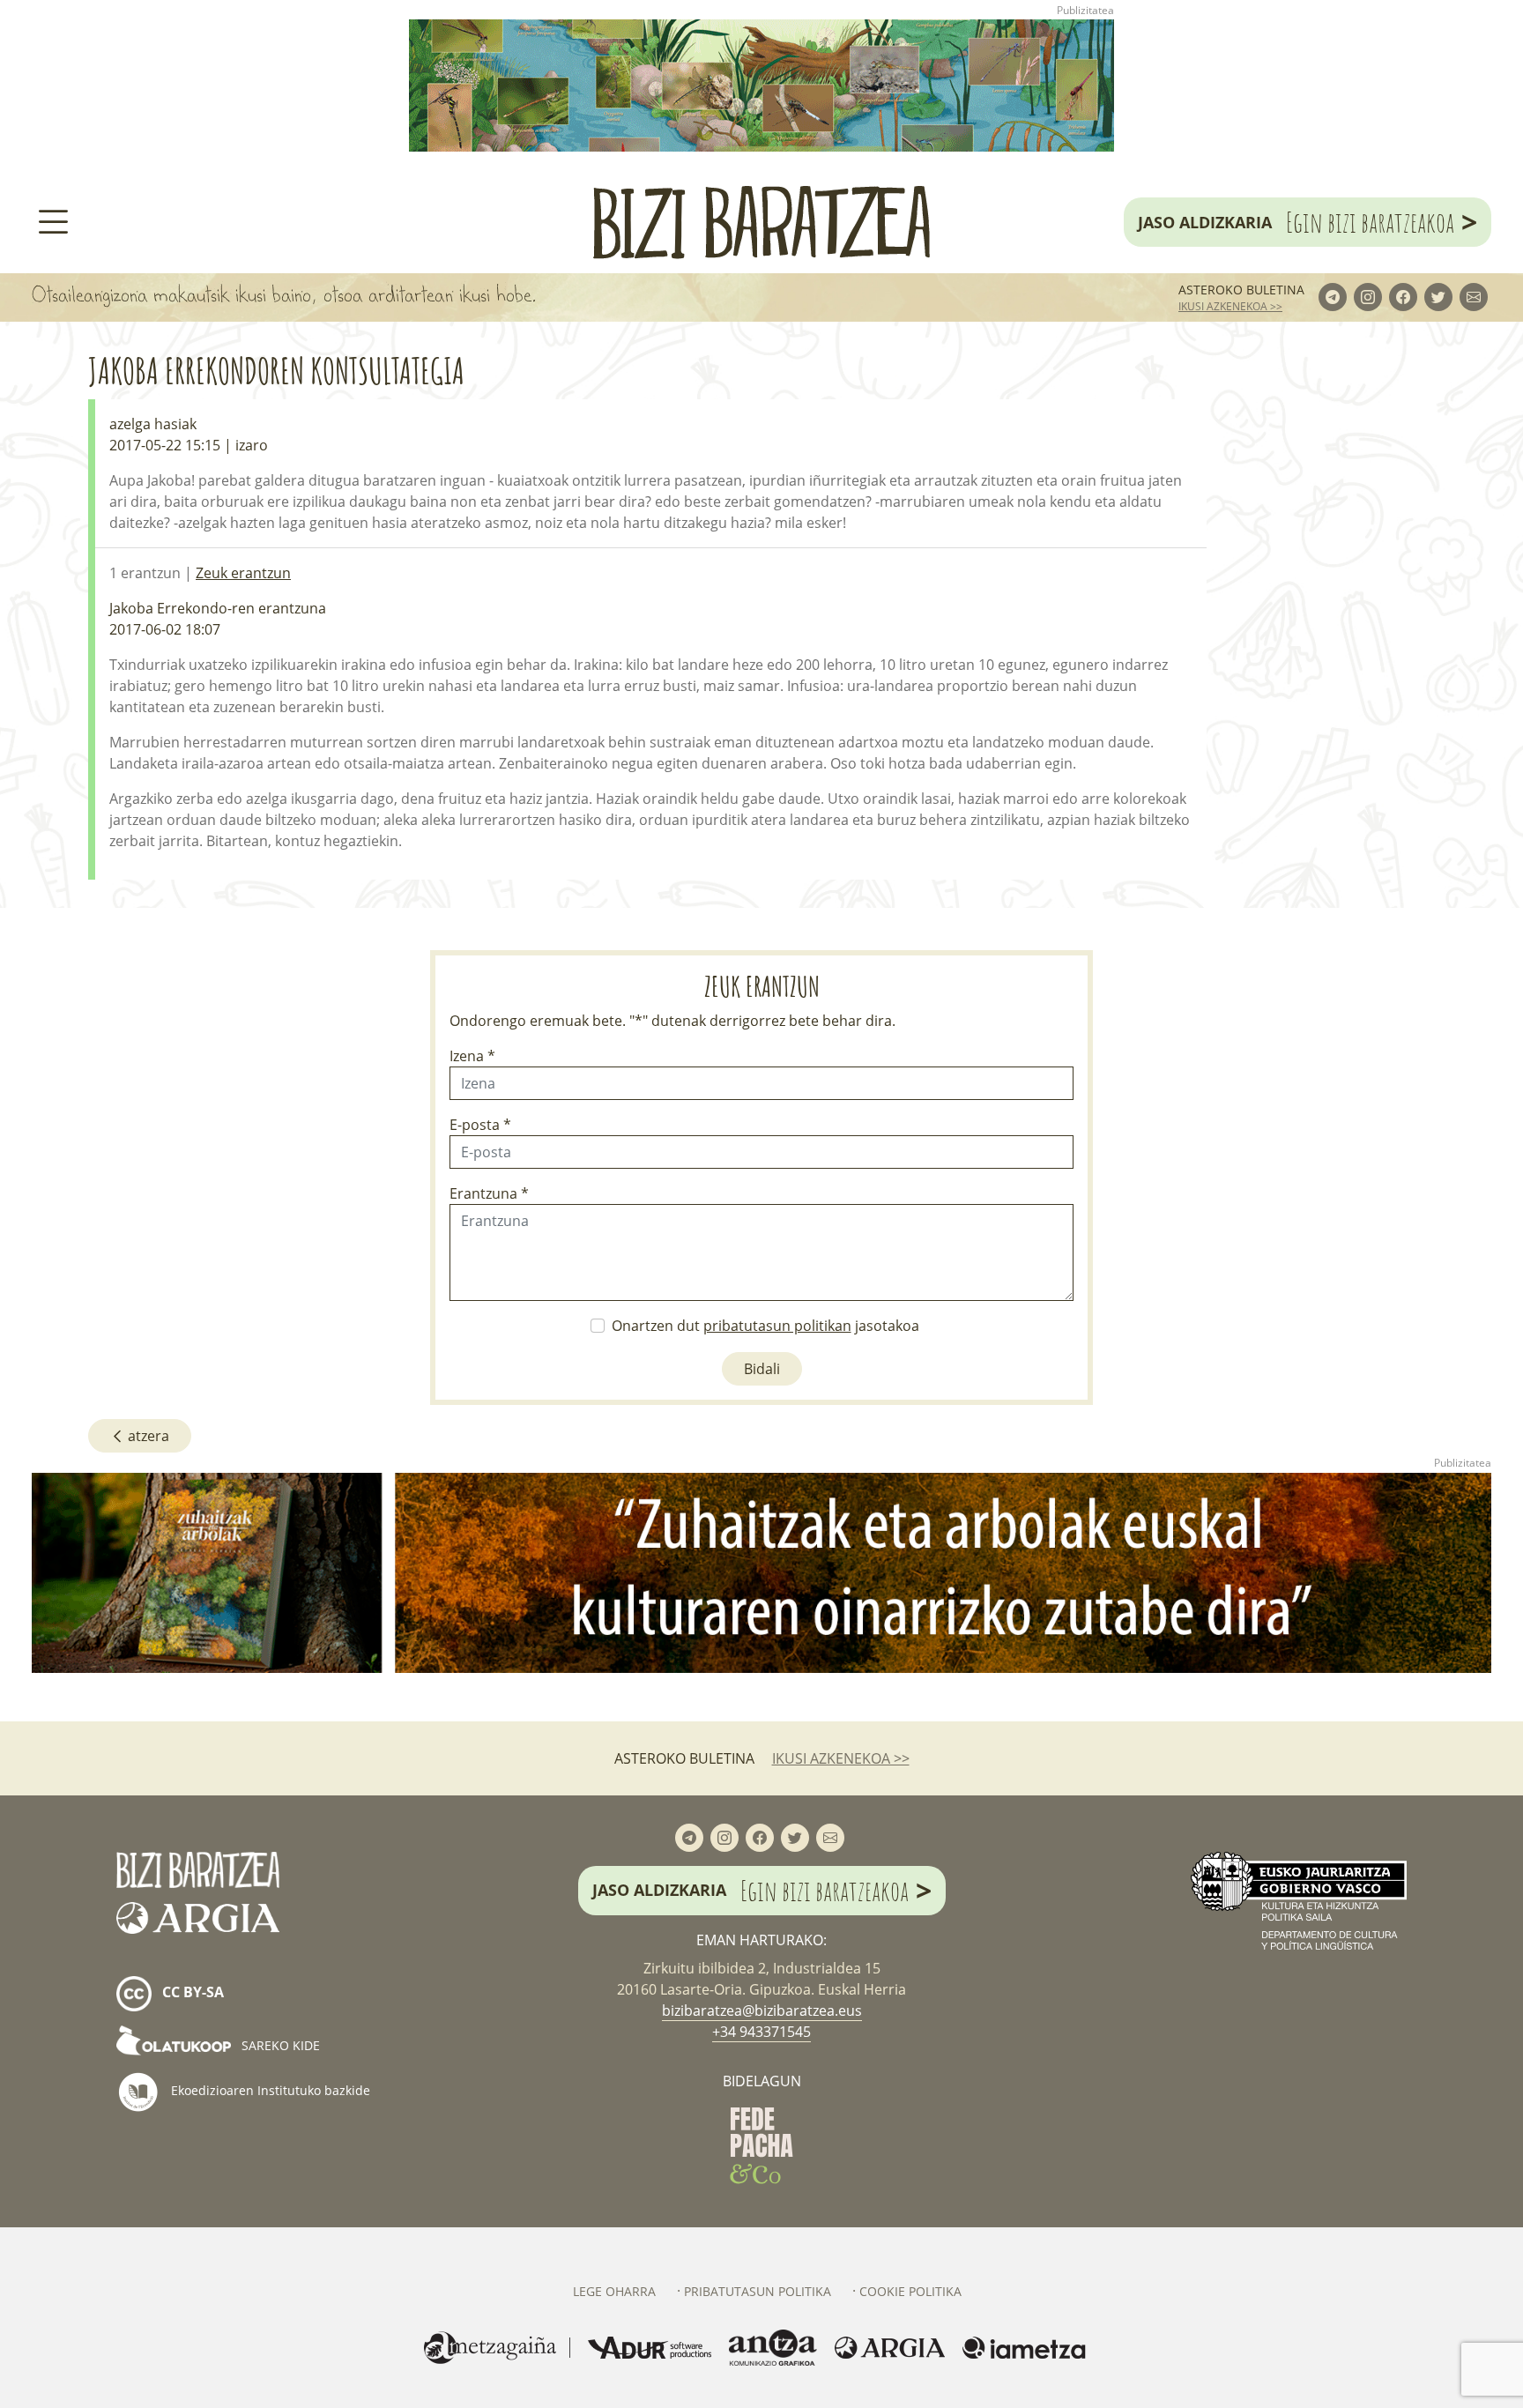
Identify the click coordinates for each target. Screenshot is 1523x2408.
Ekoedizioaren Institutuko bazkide (269, 2089)
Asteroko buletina (1241, 290)
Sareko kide (279, 2045)
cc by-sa (191, 1992)
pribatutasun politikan (777, 1326)
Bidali (762, 1369)
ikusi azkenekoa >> (1230, 306)
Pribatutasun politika (758, 2291)
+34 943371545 (761, 2032)
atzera (147, 1436)
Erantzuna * (489, 1193)
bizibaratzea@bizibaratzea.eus (762, 2010)
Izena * (472, 1056)
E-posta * (480, 1125)
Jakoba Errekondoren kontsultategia (276, 371)
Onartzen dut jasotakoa (765, 1326)
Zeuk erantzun (243, 573)
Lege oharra (614, 2291)
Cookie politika (910, 2291)
